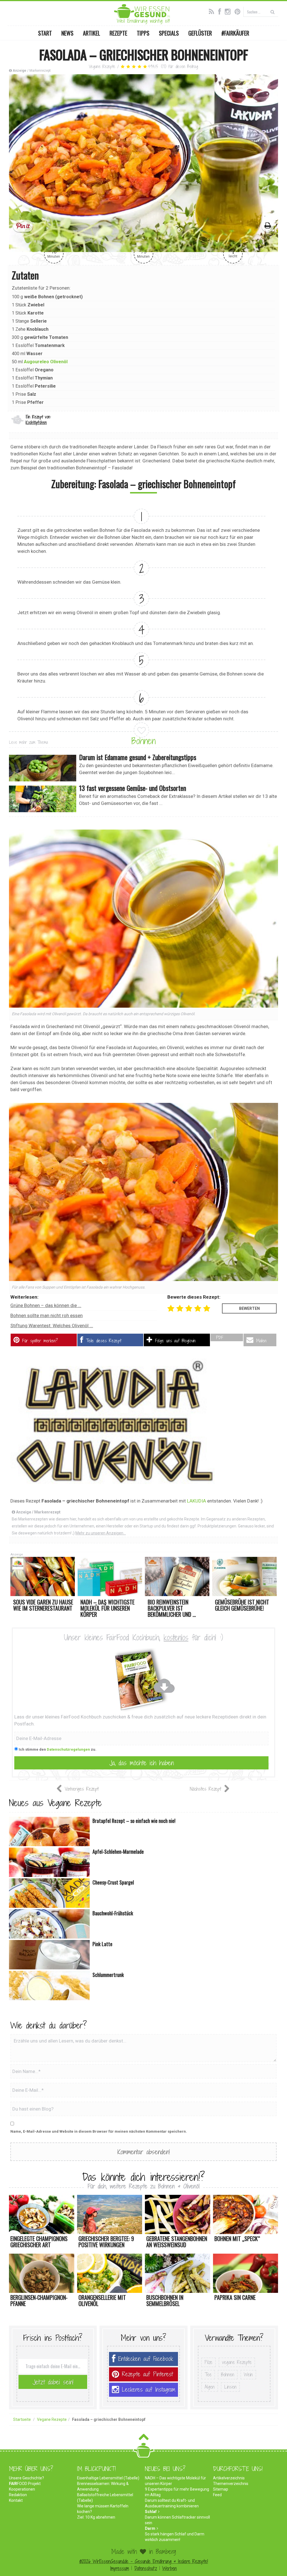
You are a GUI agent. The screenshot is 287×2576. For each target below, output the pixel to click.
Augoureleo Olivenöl (46, 362)
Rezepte (118, 33)
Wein (248, 2374)
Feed (217, 2495)
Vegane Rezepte (102, 67)
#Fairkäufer (235, 33)
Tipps (143, 33)
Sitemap (221, 2489)
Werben (170, 2568)
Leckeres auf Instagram (149, 2390)
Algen (210, 2387)
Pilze (209, 2362)
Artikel (92, 33)
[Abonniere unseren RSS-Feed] (213, 11)
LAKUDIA (196, 1501)
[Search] (273, 12)
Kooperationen (22, 2489)
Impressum (120, 2568)
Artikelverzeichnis (229, 2478)
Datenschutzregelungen (68, 1749)
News (67, 33)
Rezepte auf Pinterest (147, 2374)
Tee (208, 2374)
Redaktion (18, 2495)
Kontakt (16, 2500)
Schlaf (151, 2512)
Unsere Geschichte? (26, 2478)
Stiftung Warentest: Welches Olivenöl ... (52, 1326)
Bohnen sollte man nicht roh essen (47, 1315)
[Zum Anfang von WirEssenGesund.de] (144, 2439)
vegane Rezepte (237, 2362)
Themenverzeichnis (231, 2484)
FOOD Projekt (25, 2484)
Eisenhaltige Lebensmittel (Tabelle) (108, 2478)
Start (45, 33)
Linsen (230, 2387)
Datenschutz (146, 2568)
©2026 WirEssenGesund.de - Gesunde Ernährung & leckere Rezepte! (144, 2561)
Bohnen (143, 741)
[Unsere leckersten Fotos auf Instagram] (229, 11)
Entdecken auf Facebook (146, 2359)
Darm (150, 2528)
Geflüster (200, 33)
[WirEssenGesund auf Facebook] (221, 11)
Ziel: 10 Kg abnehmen (96, 2517)
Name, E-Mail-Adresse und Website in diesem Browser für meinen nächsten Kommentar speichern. (99, 2131)
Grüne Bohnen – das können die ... (46, 1305)
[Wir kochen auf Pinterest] (239, 11)
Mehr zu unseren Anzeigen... (101, 1533)
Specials (169, 33)
